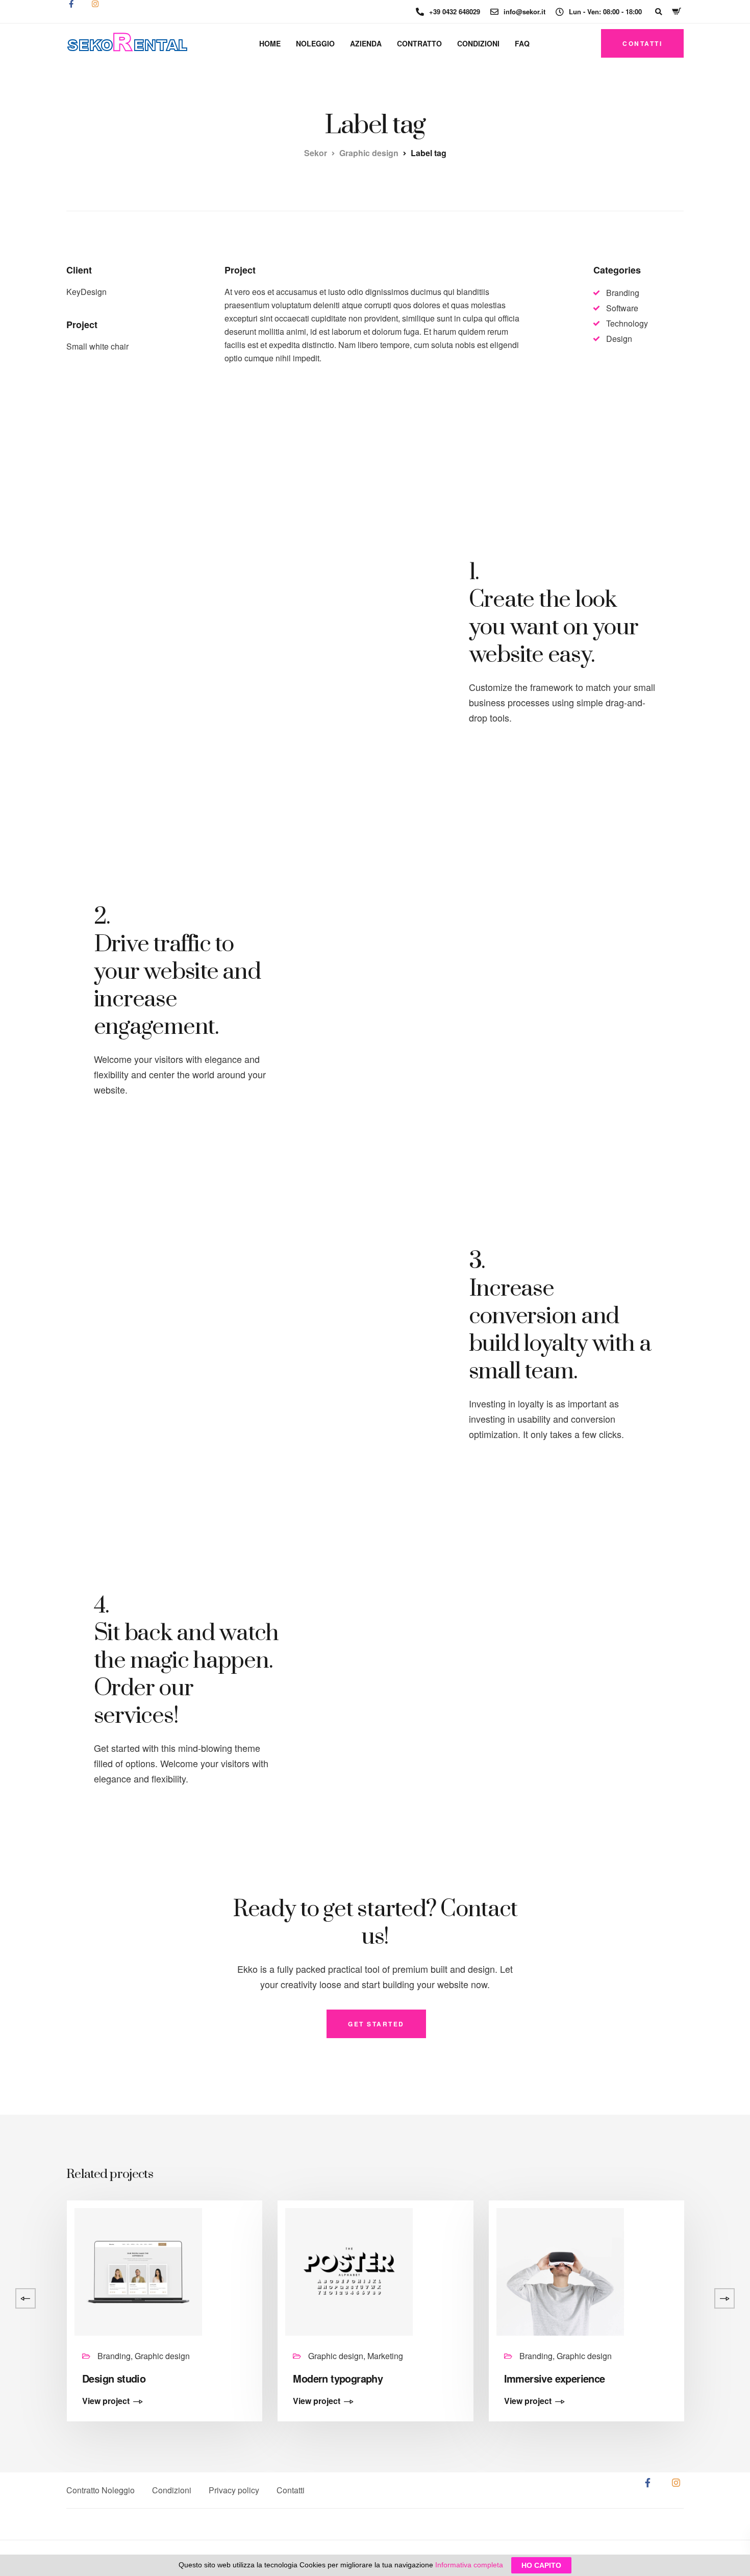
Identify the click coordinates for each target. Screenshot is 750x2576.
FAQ (522, 43)
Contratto (419, 43)
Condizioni (478, 43)
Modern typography (338, 2378)
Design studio (114, 2378)
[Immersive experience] (560, 2271)
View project (106, 2401)
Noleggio (315, 43)
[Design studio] (138, 2271)
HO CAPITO (541, 2565)
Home (270, 43)
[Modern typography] (349, 2271)
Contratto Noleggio (101, 2490)
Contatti (291, 2490)
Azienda (366, 43)
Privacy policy (234, 2490)
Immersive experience (555, 2378)
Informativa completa (469, 2565)
